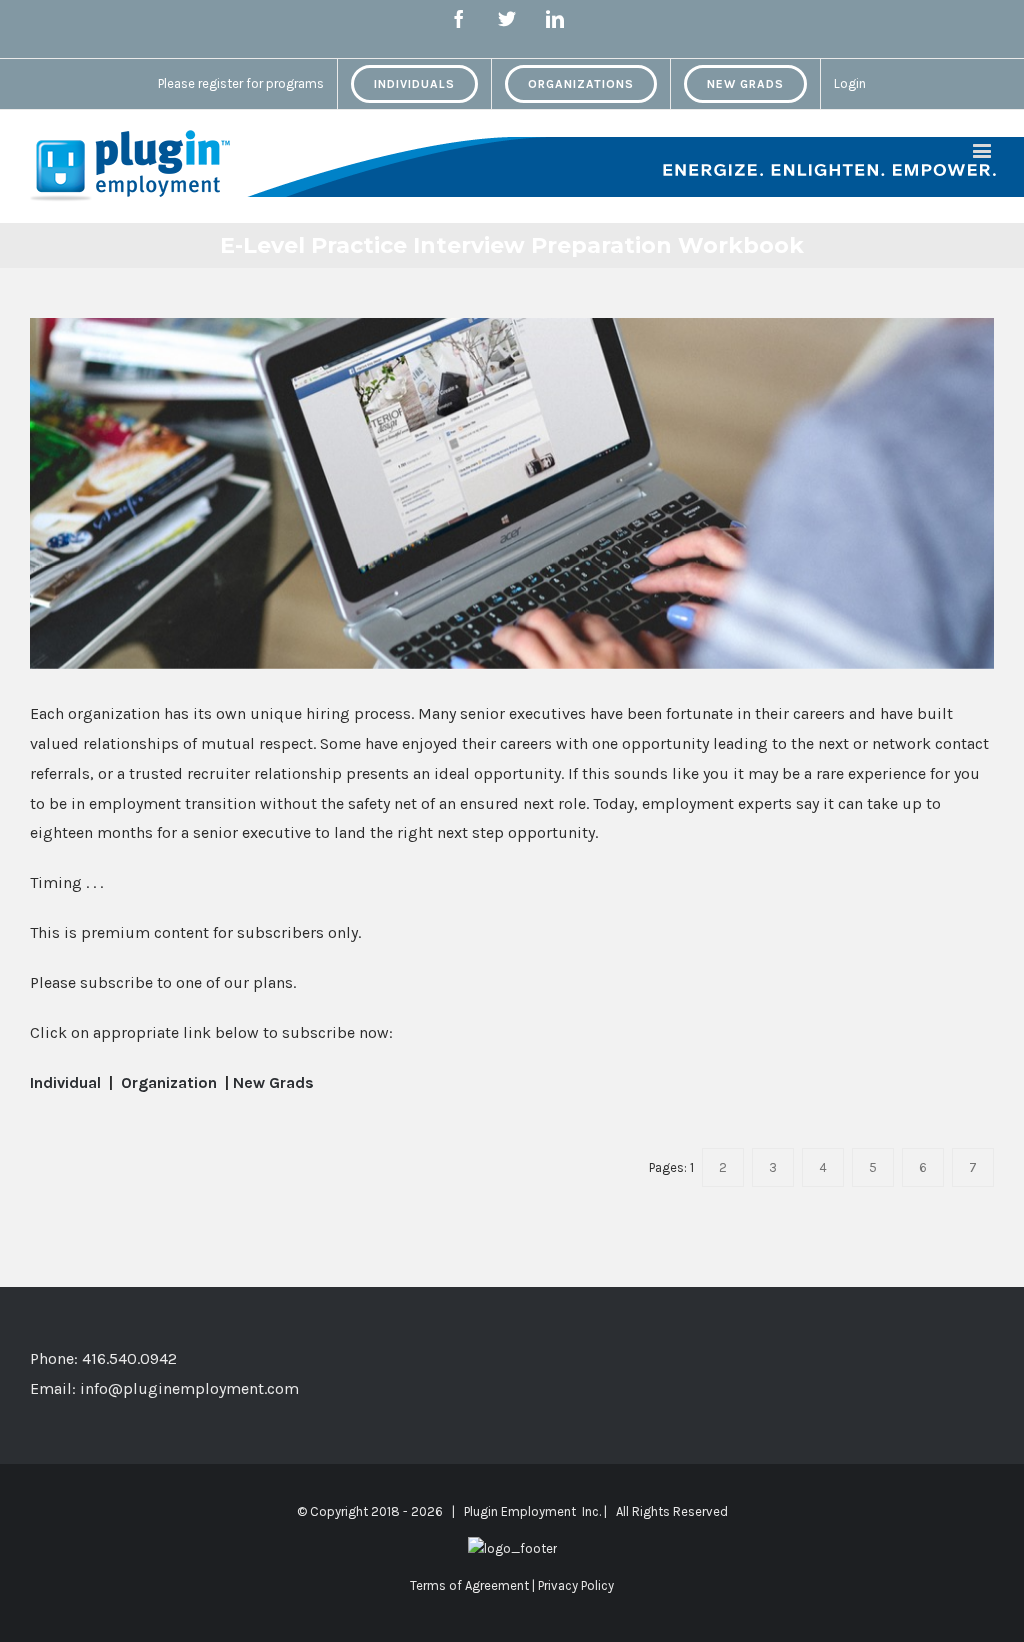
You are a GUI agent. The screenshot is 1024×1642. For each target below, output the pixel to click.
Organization (171, 1082)
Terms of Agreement (469, 1585)
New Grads (273, 1082)
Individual (67, 1082)
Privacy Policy (576, 1585)
